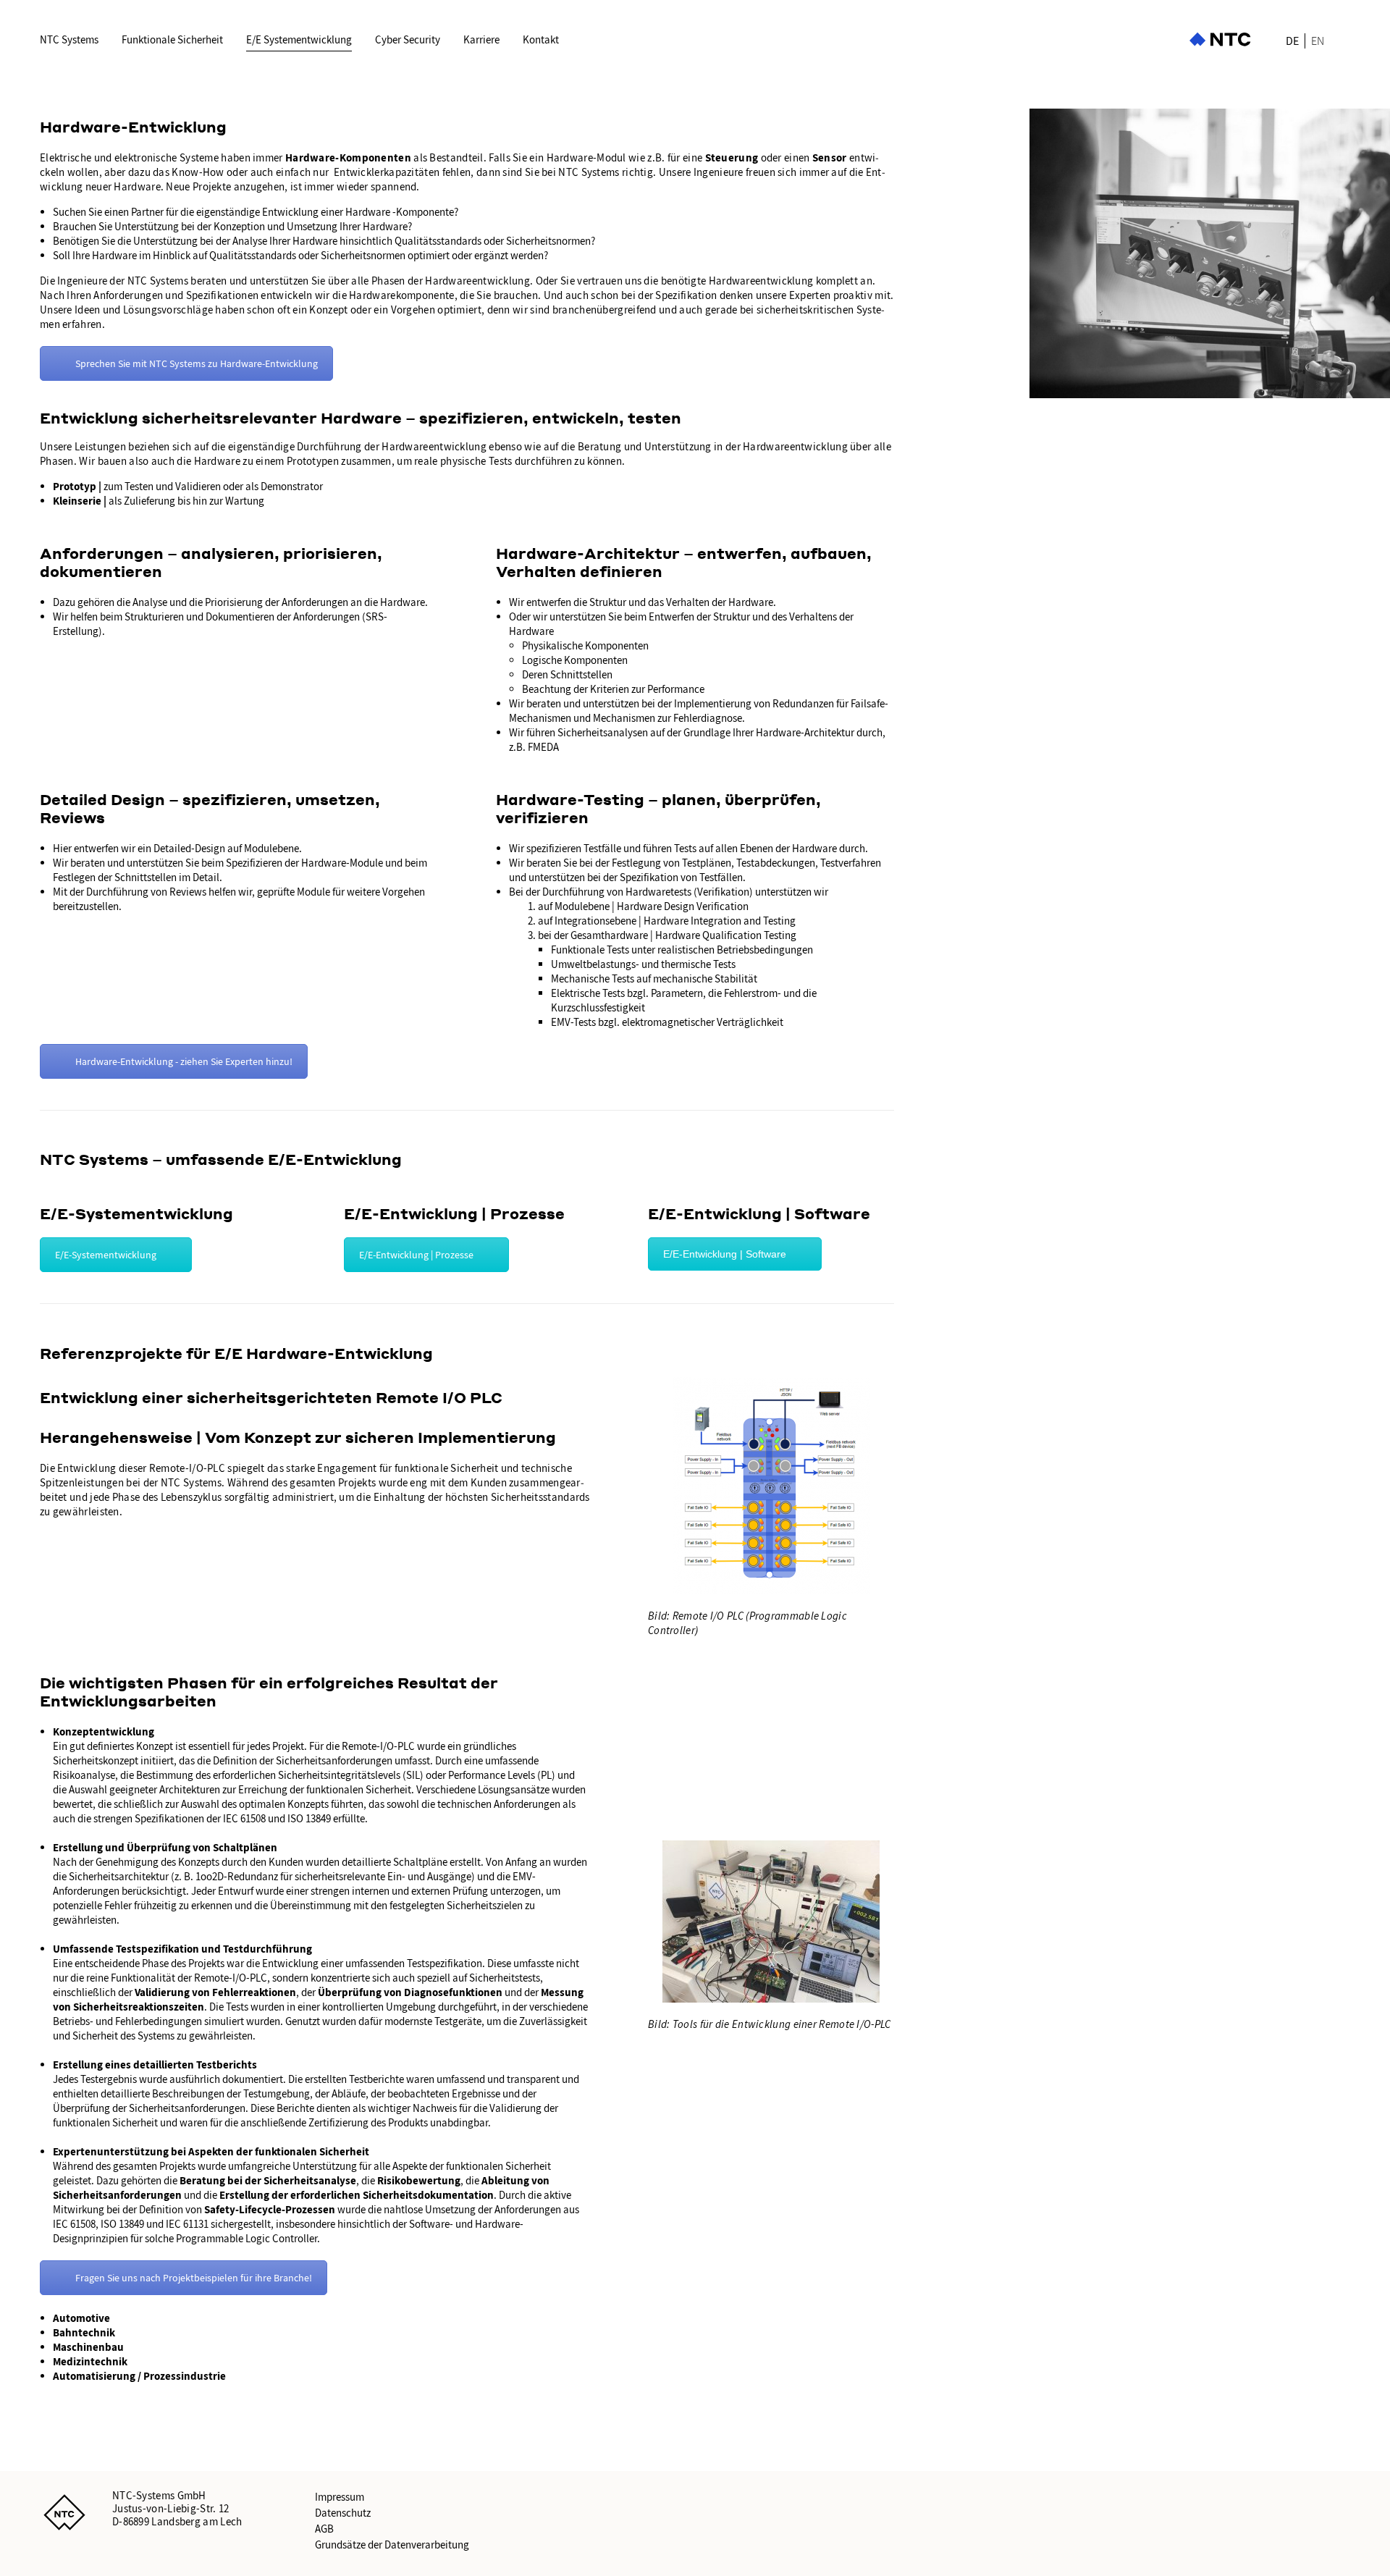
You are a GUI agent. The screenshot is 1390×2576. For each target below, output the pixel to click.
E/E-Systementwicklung (106, 1255)
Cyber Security (408, 40)
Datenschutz (343, 2513)
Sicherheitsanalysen (603, 733)
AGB (324, 2529)
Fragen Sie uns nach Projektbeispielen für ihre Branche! (194, 2278)
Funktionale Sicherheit (172, 40)
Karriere (481, 40)
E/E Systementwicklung (299, 40)
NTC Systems (69, 40)
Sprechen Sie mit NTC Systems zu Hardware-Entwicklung (197, 363)
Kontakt (541, 40)
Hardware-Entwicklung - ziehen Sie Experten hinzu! (184, 1061)
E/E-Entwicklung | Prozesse (416, 1255)
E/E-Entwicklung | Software (725, 1254)
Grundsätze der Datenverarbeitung (392, 2545)
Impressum (340, 2497)
